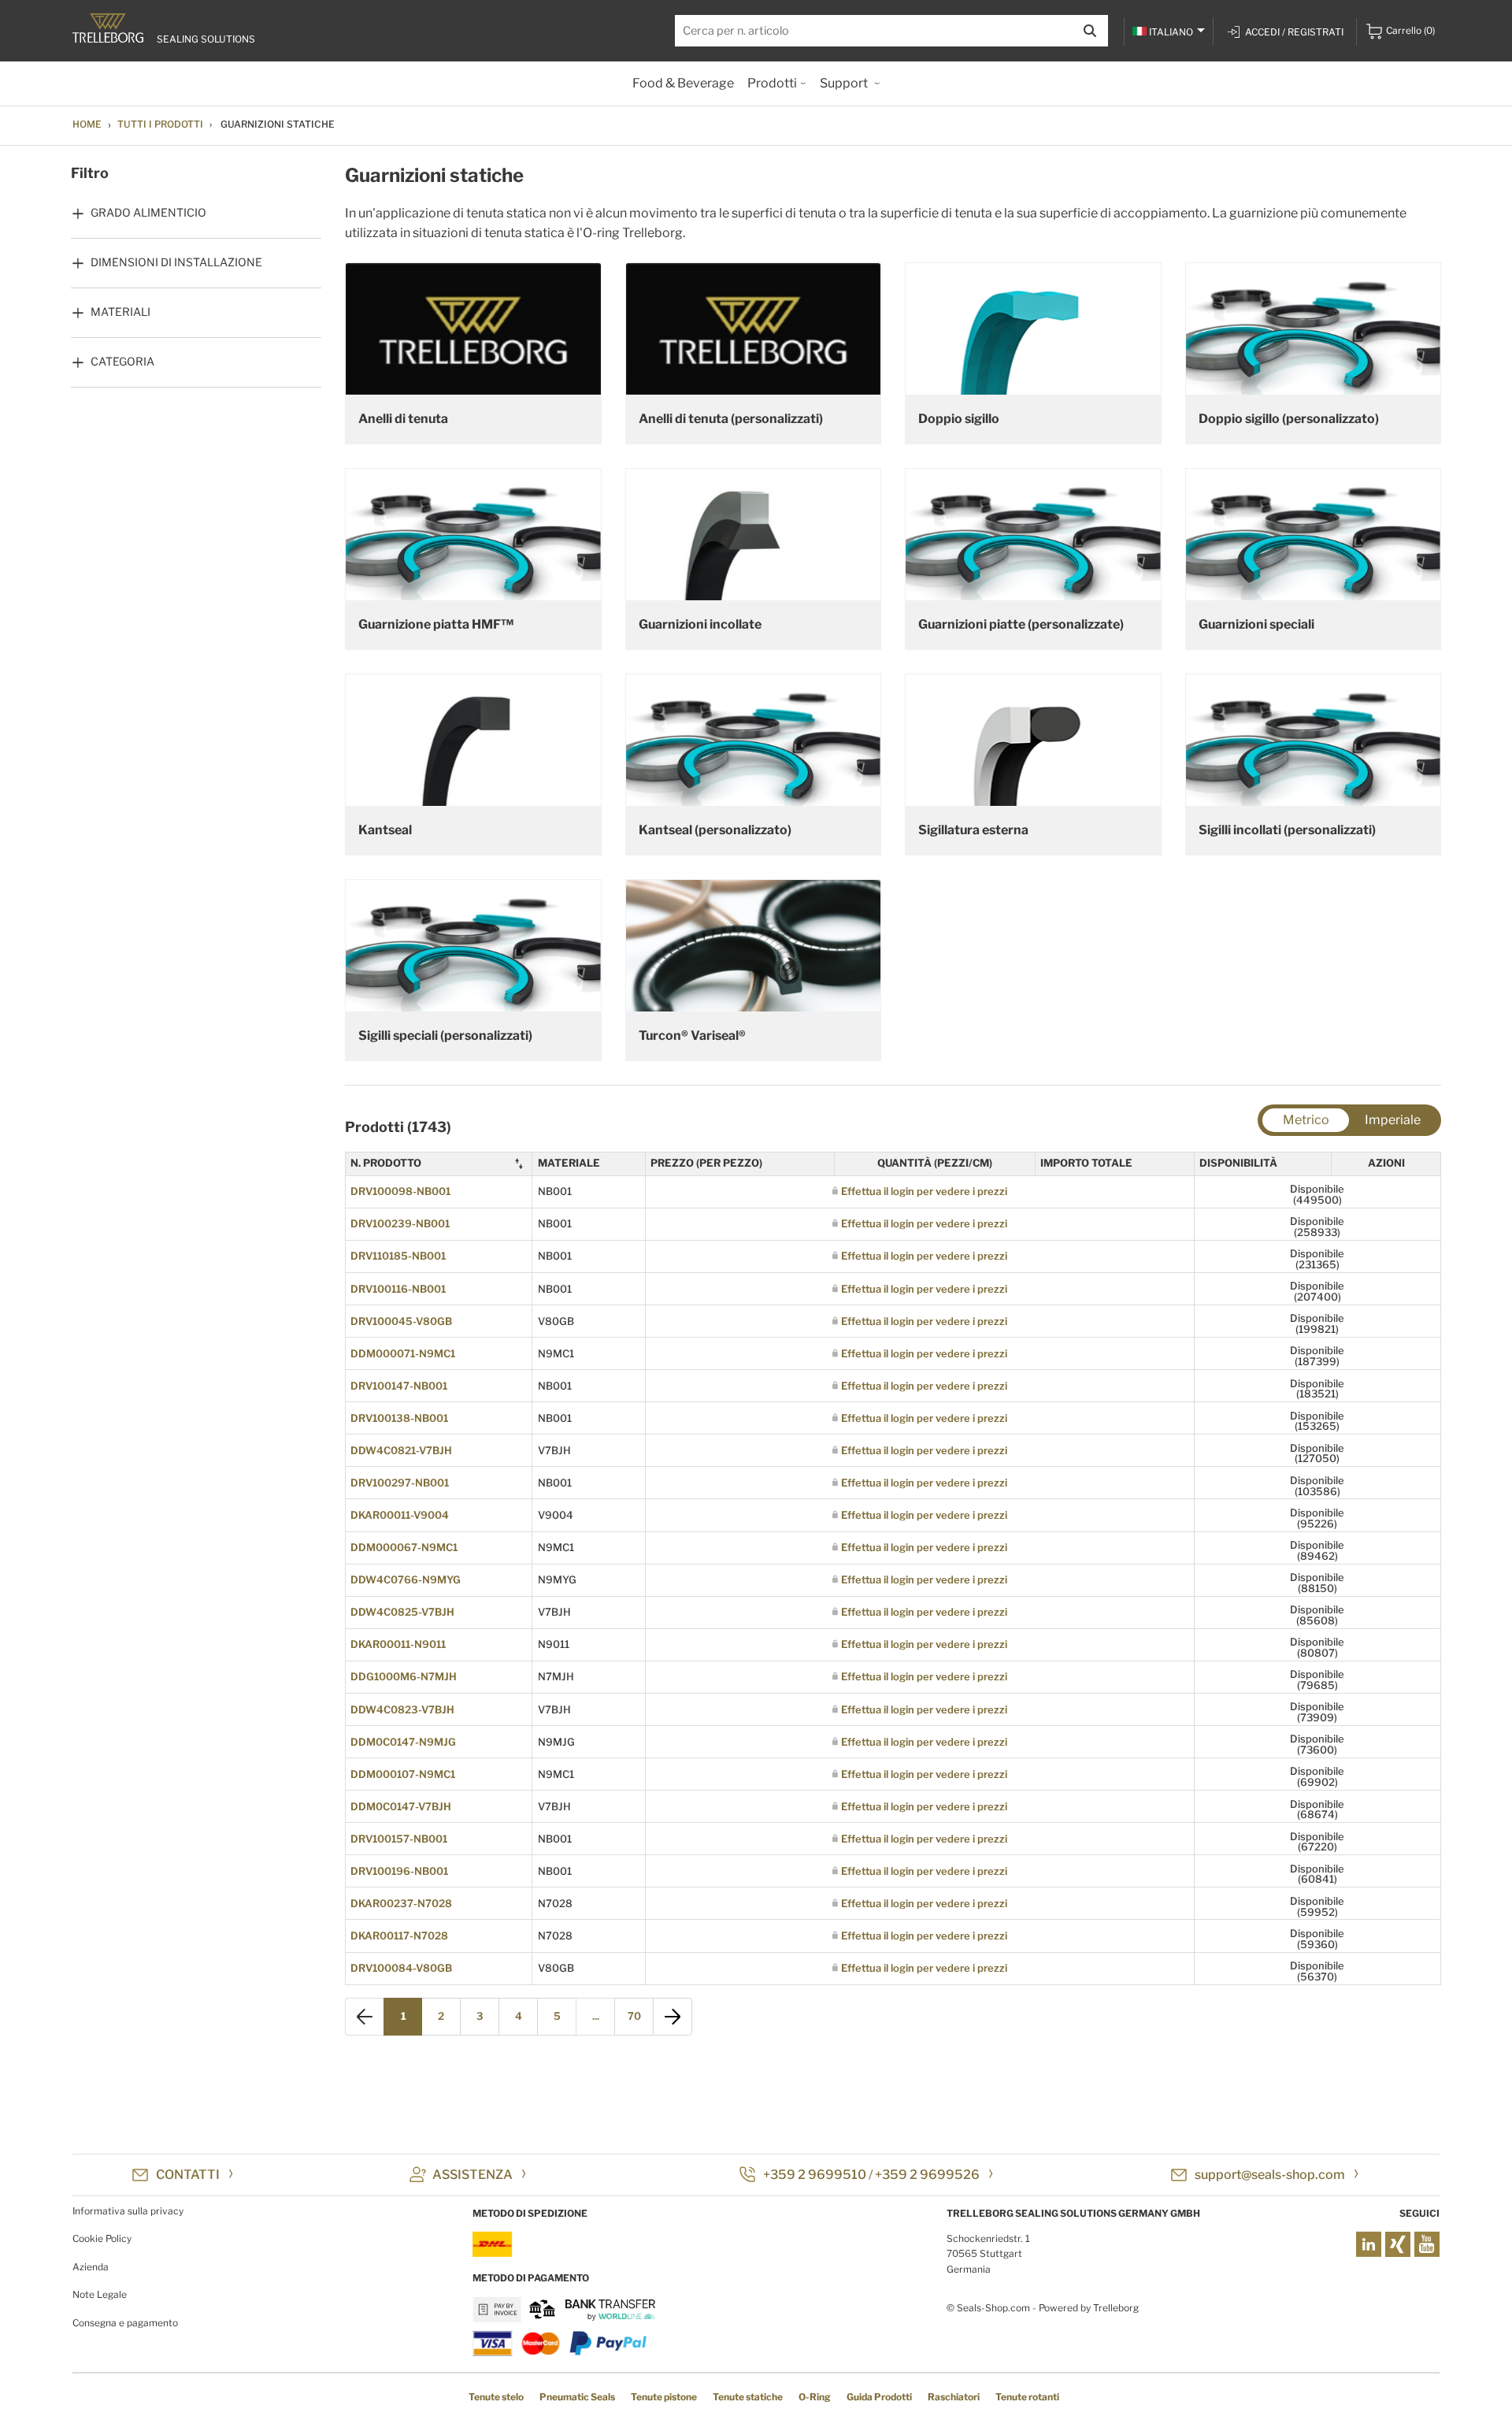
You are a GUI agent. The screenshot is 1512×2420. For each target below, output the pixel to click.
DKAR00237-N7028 (401, 1903)
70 (634, 2016)
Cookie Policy (102, 2238)
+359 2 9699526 (927, 2175)
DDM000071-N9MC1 (403, 1353)
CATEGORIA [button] (122, 361)
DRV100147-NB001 (399, 1386)
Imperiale (1393, 1120)
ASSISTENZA (472, 2175)
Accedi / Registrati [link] (1294, 32)
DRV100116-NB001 (398, 1289)
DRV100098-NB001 (400, 1191)
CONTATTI (188, 2175)
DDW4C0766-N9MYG (406, 1579)
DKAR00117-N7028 (399, 1936)
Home (87, 124)
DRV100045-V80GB (401, 1321)
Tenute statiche (748, 2397)
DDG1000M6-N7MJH (404, 1676)
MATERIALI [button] (120, 312)
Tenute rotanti (1027, 2397)
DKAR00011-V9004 (400, 1515)
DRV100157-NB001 (399, 1839)
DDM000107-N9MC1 (403, 1774)
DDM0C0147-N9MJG (403, 1742)
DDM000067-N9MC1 (404, 1547)
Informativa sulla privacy (128, 2211)
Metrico (1306, 1120)
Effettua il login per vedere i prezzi (924, 1191)
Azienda (91, 2267)
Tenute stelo (496, 2397)
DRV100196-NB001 (399, 1871)
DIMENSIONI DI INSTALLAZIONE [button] (176, 262)
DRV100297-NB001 (400, 1483)
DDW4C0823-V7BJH (402, 1709)
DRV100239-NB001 (400, 1223)
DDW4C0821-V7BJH (401, 1450)
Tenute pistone (664, 2397)
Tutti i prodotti (160, 124)
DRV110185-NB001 (398, 1256)
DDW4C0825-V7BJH (402, 1612)
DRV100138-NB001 (399, 1418)
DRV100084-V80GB (401, 1968)
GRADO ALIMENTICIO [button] (148, 212)
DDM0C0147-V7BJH (401, 1806)
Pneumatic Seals (577, 2397)
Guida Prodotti (879, 2397)
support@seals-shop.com (1270, 2175)
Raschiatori (954, 2397)
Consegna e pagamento (125, 2323)
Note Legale (100, 2294)
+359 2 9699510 (815, 2175)
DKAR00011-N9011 (398, 1644)
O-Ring (815, 2397)
